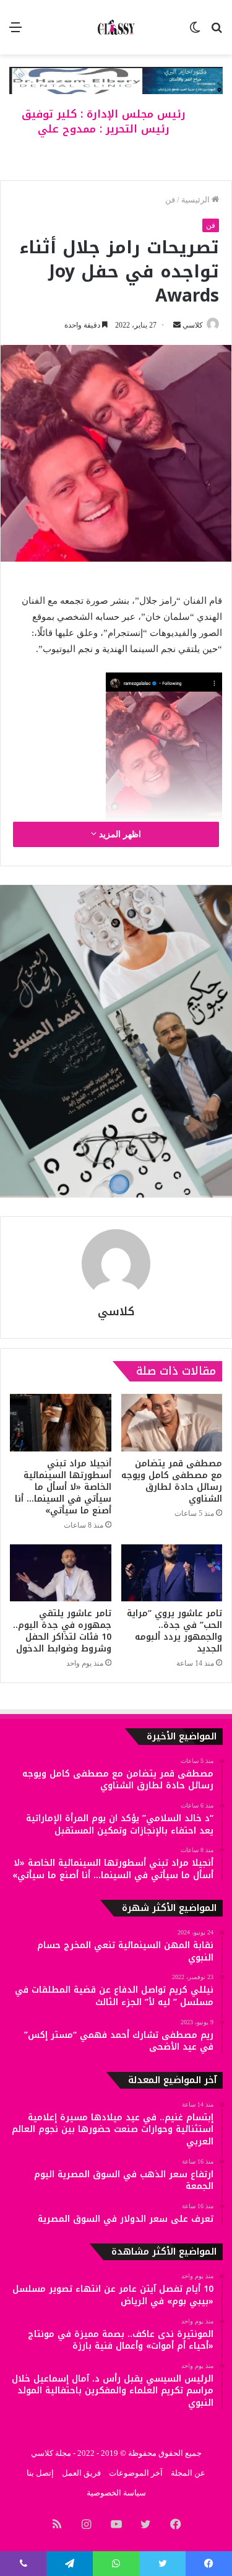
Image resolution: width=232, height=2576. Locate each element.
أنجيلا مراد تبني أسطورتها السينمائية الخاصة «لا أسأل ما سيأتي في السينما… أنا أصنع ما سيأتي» (63, 1487)
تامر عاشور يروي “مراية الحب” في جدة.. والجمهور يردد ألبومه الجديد (174, 1631)
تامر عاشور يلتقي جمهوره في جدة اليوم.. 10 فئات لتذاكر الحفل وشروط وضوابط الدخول (62, 1631)
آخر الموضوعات (136, 2473)
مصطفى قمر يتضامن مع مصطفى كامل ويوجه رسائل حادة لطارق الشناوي (172, 1481)
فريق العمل (81, 2473)
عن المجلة (188, 2473)
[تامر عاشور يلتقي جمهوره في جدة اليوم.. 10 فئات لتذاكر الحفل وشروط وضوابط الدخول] (61, 1573)
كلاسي (193, 325)
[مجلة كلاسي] (116, 27)
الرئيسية (196, 200)
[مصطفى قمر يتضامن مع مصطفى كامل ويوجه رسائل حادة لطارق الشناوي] (172, 1422)
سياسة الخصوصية (116, 2493)
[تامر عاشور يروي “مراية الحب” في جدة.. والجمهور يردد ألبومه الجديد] (172, 1573)
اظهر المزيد (119, 834)
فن (170, 200)
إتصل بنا (40, 2473)
